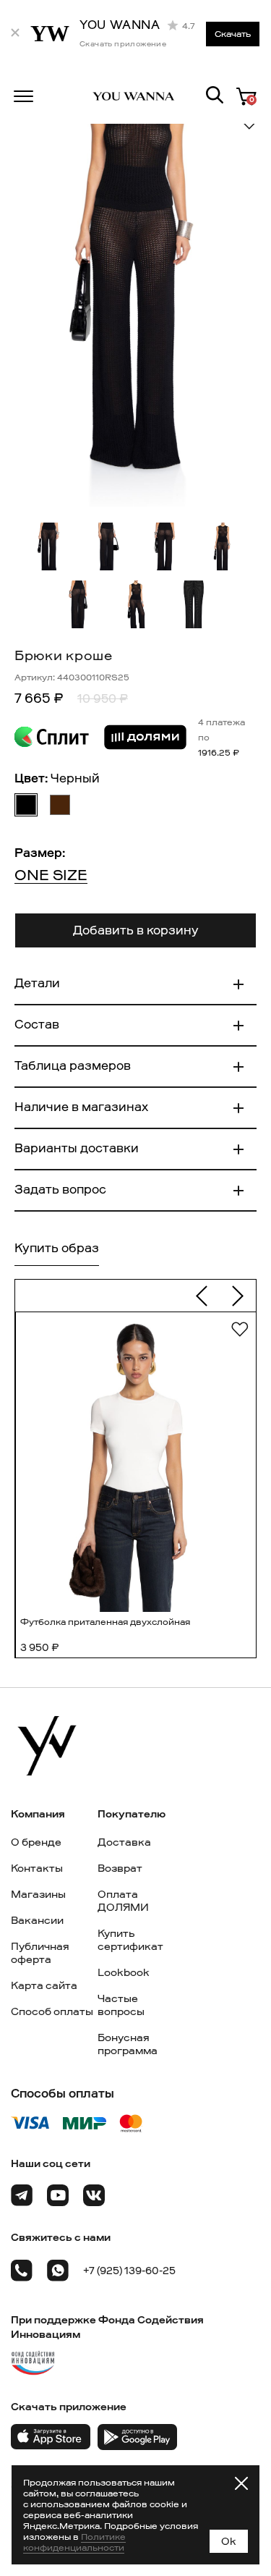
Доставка (124, 1842)
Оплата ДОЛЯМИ (123, 1901)
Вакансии (37, 1920)
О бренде (36, 1842)
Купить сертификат (130, 1940)
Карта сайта (44, 1985)
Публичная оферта (40, 1953)
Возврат (120, 1868)
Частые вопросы (121, 2005)
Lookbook (124, 1972)
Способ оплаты (52, 2011)
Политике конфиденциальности (74, 2542)
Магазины (38, 1894)
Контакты (37, 1868)
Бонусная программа (128, 2044)
